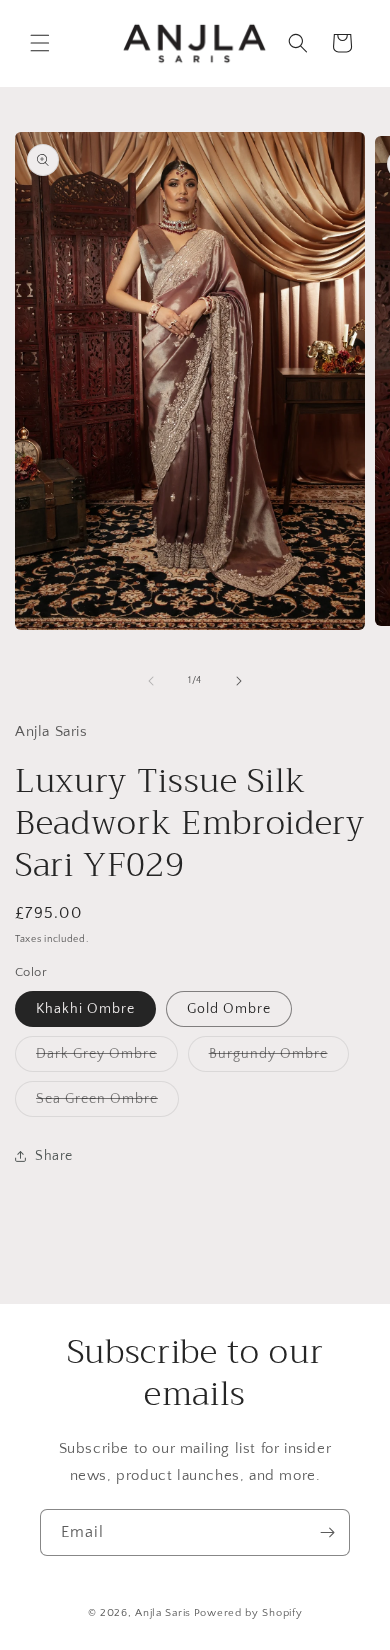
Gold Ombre (229, 1009)
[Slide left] (151, 681)
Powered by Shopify (248, 1613)
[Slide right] (239, 681)
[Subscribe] (327, 1532)
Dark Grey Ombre (107, 1058)
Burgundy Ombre (279, 1058)
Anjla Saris (163, 1613)
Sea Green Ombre (107, 1103)
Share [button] (54, 1156)
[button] (40, 43)
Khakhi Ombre (85, 1009)
